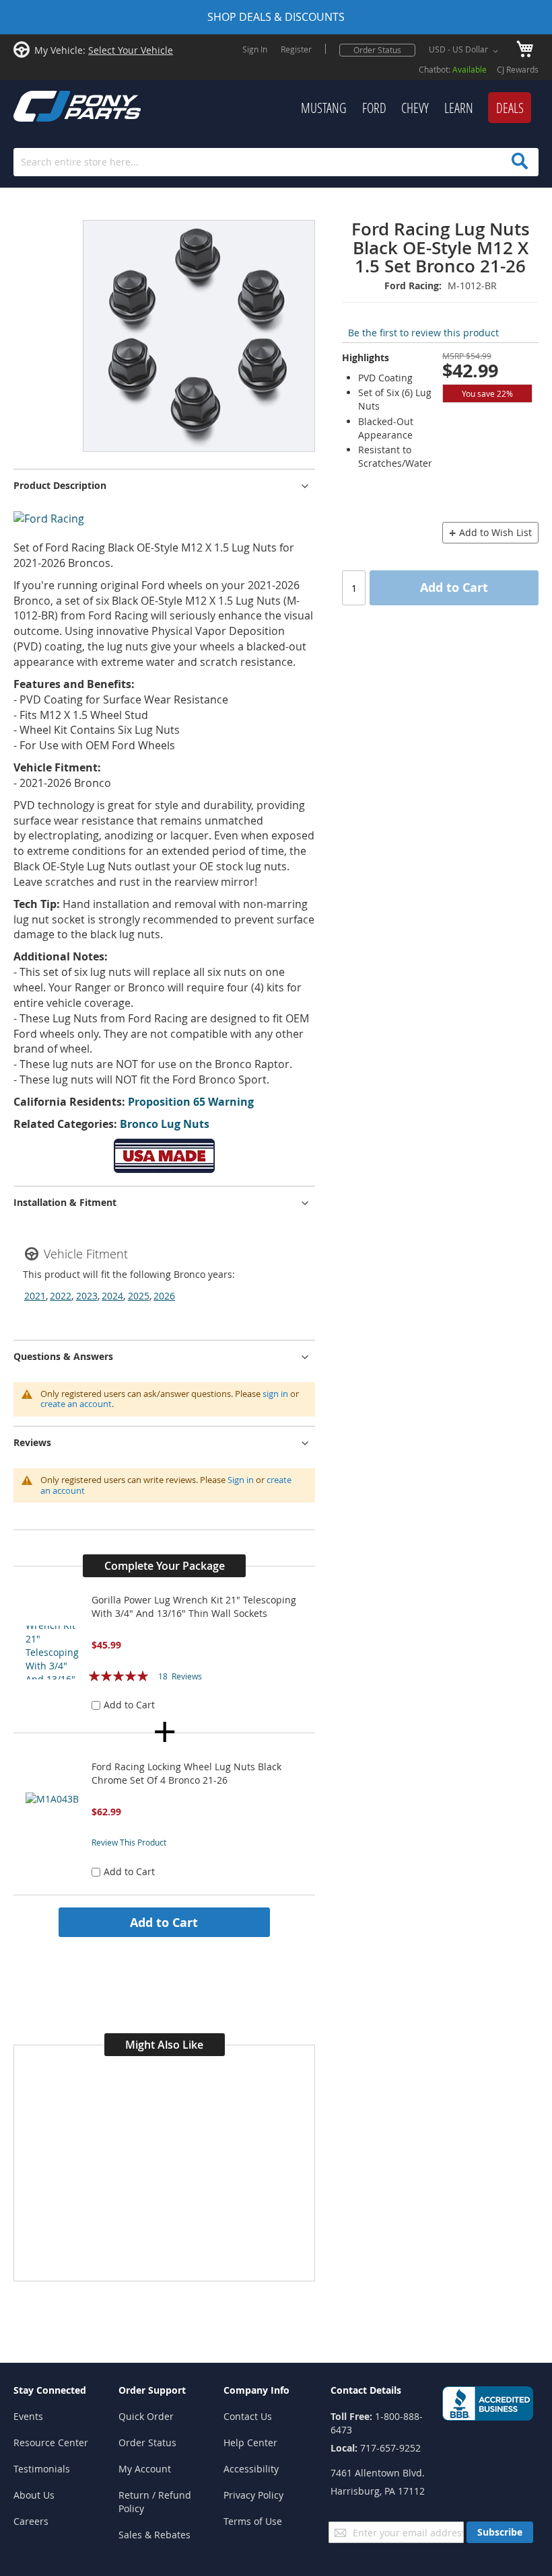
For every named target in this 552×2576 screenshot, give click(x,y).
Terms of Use (253, 2521)
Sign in (241, 1480)
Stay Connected (50, 2390)
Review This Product (129, 1842)
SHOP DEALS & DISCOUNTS (276, 17)
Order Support (152, 2390)
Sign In (255, 49)
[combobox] (276, 162)
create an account (76, 1404)
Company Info (256, 2390)
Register (296, 49)
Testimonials (42, 2469)
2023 (87, 1296)
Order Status (377, 50)
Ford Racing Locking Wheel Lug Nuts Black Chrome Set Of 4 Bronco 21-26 (186, 1773)
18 (180, 1676)
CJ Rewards (518, 69)
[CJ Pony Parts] (47, 105)
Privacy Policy (253, 2495)
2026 (164, 1296)
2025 (139, 1296)
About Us (34, 2495)
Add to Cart (164, 1922)
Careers (31, 2521)
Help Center (250, 2442)
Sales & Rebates (154, 2535)
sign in (275, 1394)
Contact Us (248, 2416)
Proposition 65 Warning (191, 1102)
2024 (112, 1296)
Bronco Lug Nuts (165, 1124)
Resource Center (51, 2442)
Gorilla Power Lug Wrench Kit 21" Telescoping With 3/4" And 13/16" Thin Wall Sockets (194, 1606)
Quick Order (146, 2416)
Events (28, 2416)
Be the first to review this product (423, 333)
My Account (145, 2469)
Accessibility (251, 2469)
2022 (61, 1296)
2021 (35, 1296)
